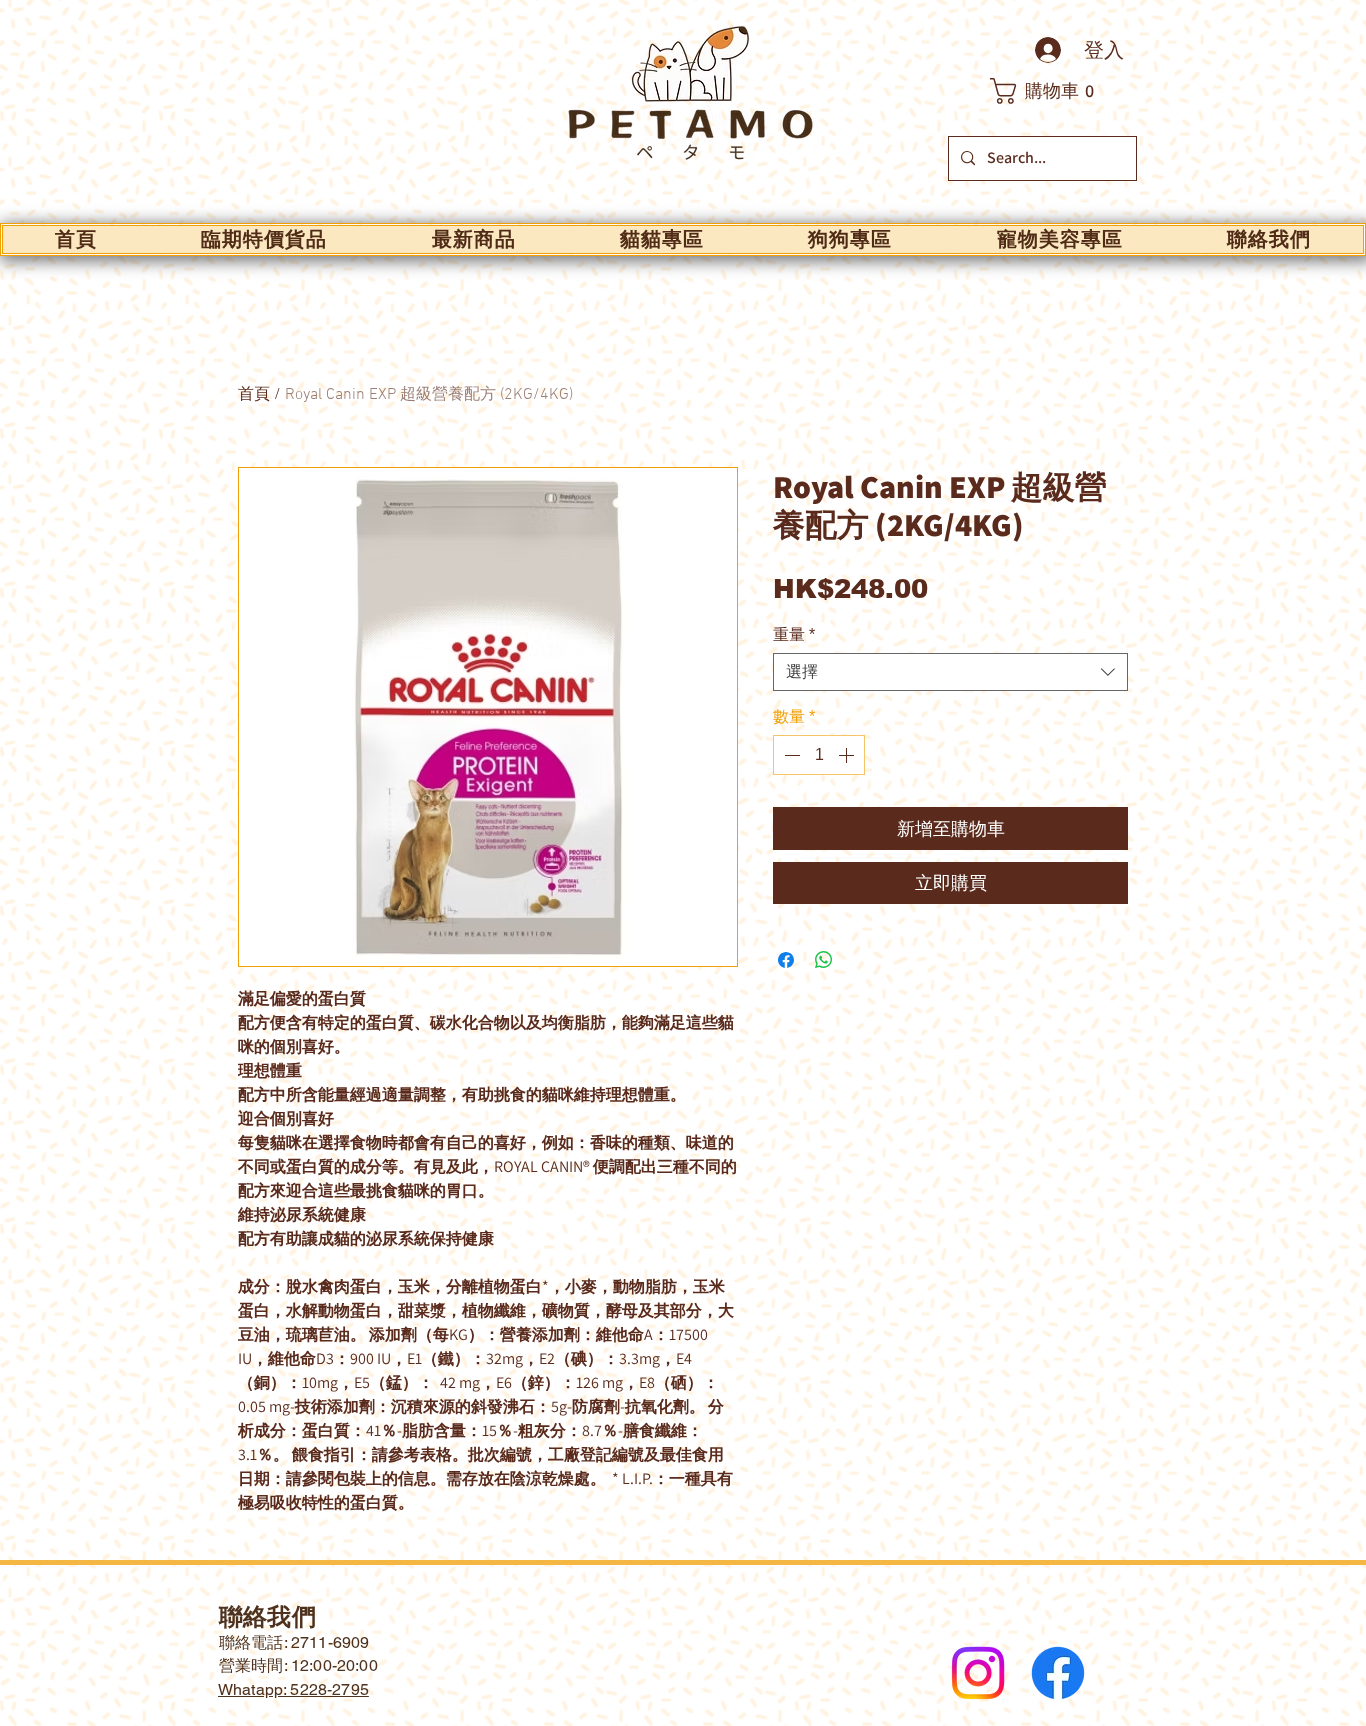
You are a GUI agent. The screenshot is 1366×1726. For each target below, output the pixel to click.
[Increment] (848, 755)
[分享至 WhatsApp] (824, 960)
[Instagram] (978, 1673)
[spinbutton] (819, 755)
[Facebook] (1058, 1673)
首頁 (254, 395)
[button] (1053, 91)
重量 (794, 634)
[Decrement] (790, 755)
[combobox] (950, 672)
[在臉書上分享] (786, 960)
